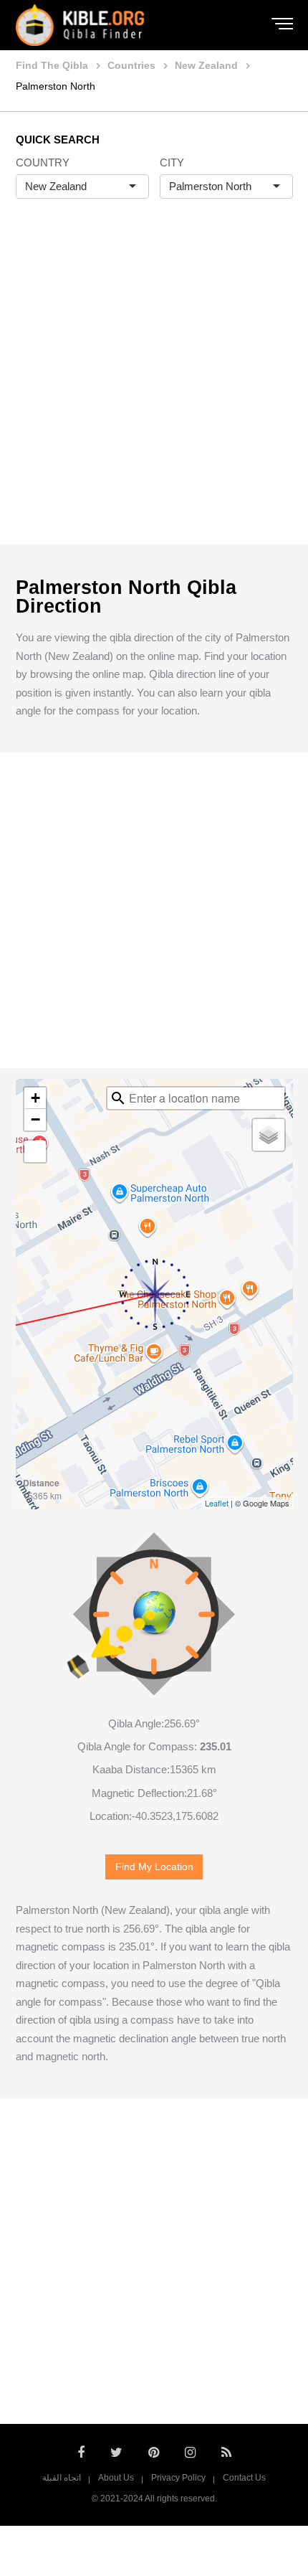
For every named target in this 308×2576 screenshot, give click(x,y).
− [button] (35, 1119)
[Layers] (269, 1135)
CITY (172, 162)
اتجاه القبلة (62, 2478)
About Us (116, 2478)
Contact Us (244, 2478)
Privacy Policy (178, 2478)
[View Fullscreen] (35, 1151)
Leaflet (217, 1503)
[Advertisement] (154, 387)
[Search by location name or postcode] (118, 1098)
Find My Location (154, 1867)
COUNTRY (43, 162)
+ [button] (35, 1098)
